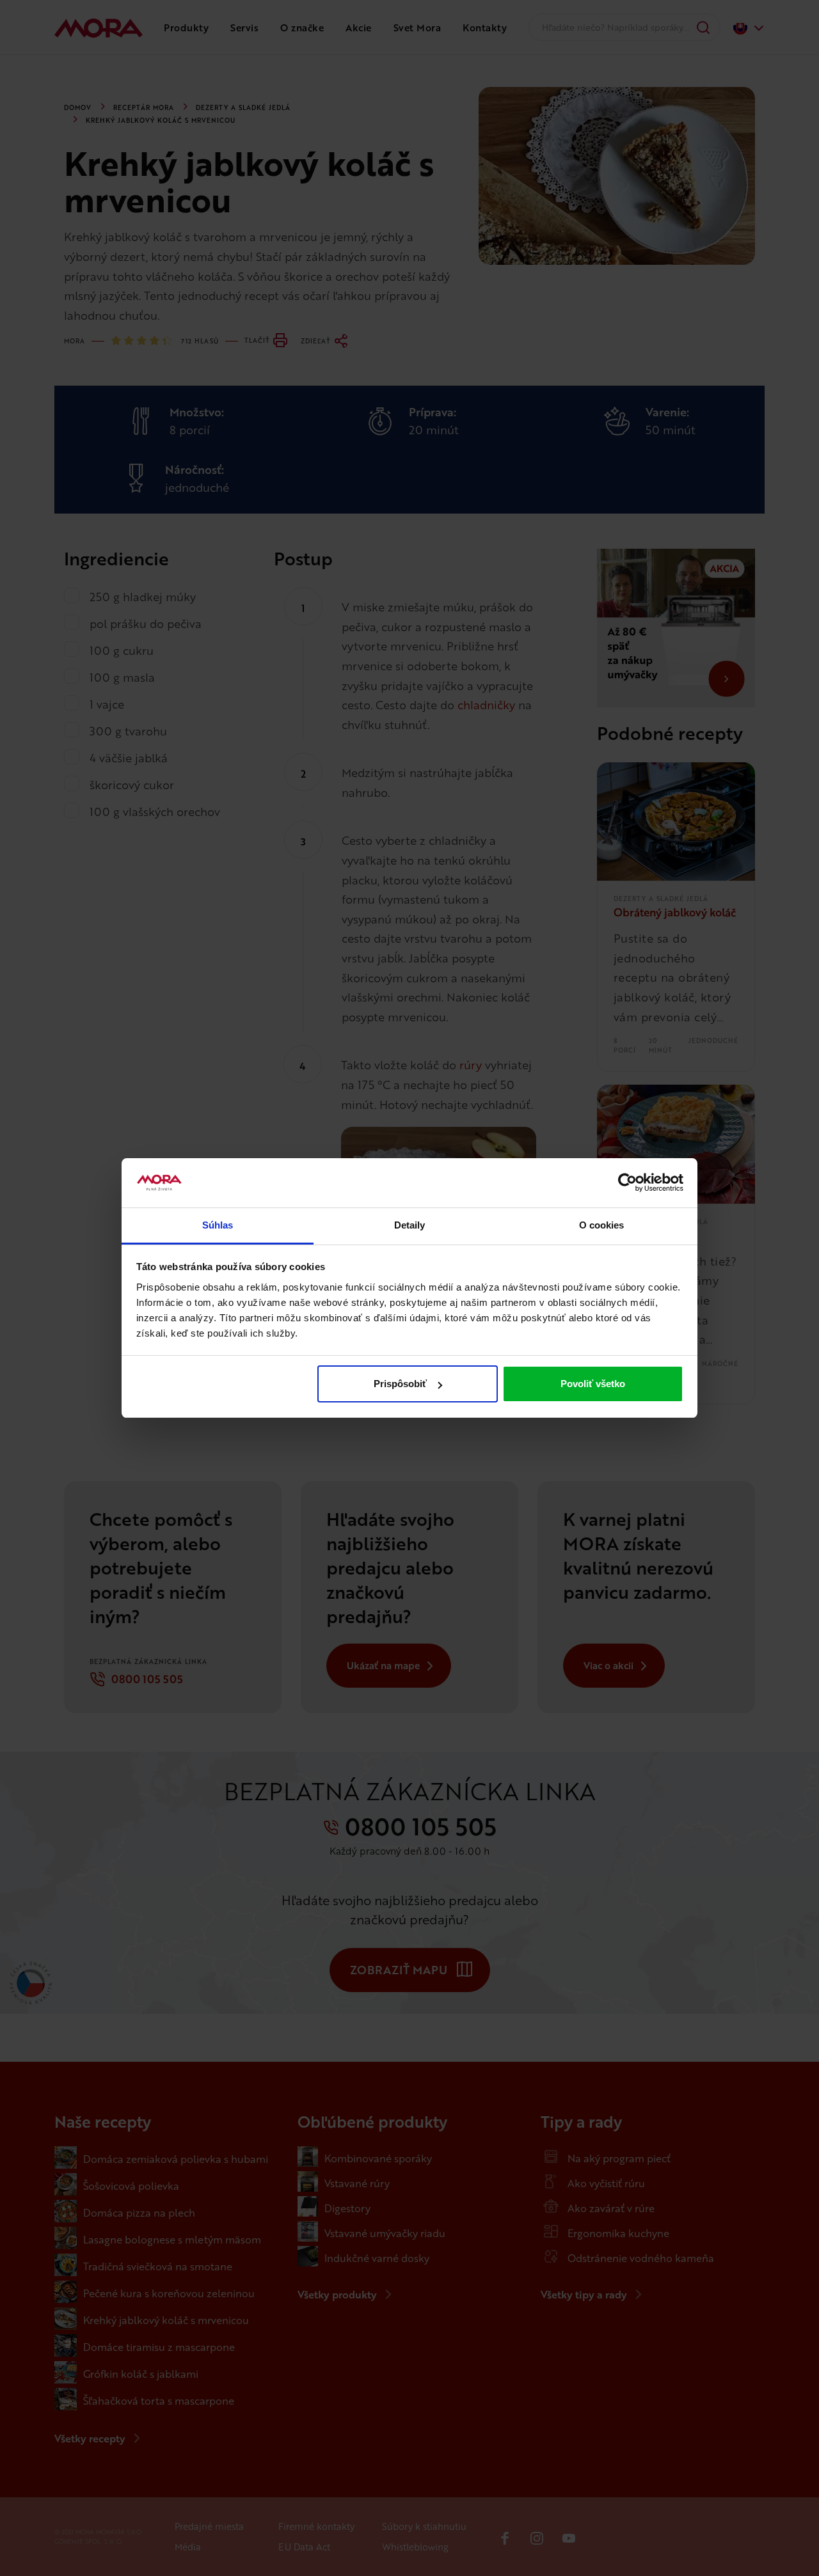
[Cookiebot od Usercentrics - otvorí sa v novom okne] (627, 1183)
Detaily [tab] (410, 1225)
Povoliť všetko (593, 1384)
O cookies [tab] (602, 1225)
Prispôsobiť (400, 1384)
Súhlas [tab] (218, 1225)
